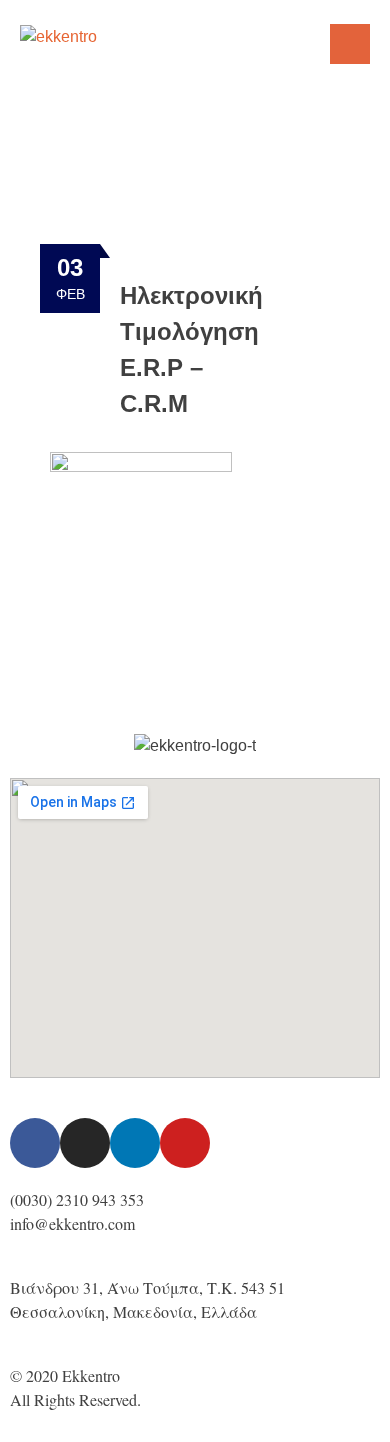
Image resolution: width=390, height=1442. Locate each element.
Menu (350, 44)
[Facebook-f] (35, 1143)
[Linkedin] (135, 1143)
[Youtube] (185, 1143)
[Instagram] (85, 1143)
